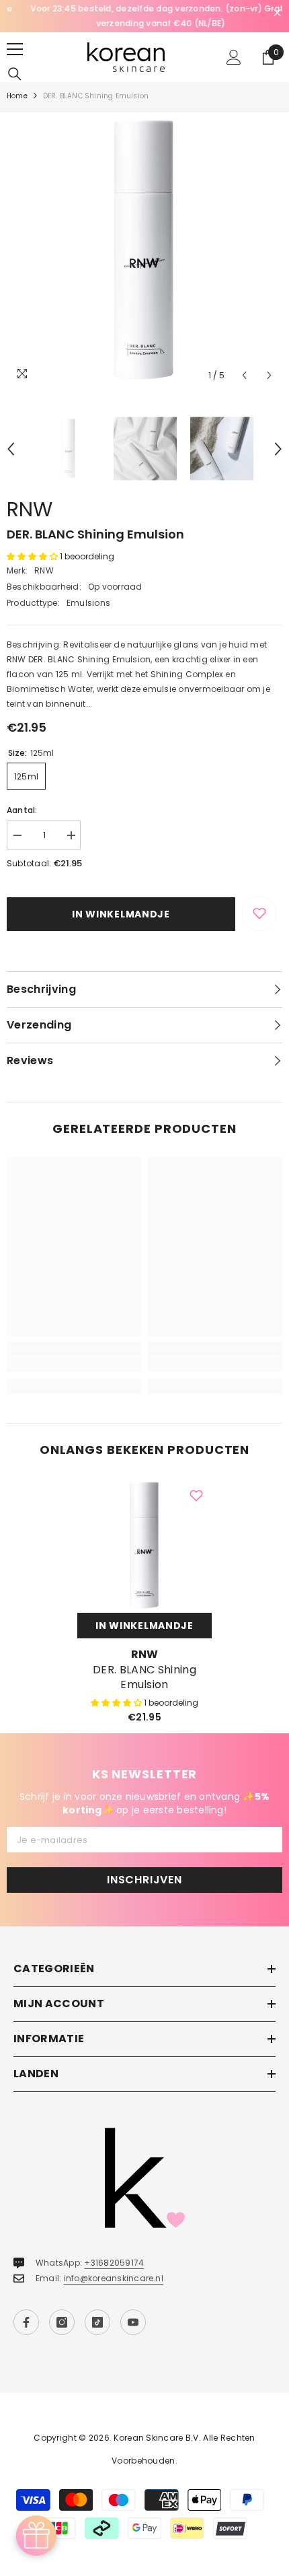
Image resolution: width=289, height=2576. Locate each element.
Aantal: (22, 810)
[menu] (15, 49)
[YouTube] (133, 2322)
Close (277, 13)
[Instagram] (62, 2322)
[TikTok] (97, 2322)
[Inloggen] (234, 57)
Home (17, 96)
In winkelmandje (121, 914)
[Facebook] (26, 2322)
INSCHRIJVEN (144, 1880)
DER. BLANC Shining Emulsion (144, 1677)
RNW (30, 509)
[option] (144, 16)
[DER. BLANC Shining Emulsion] (144, 1545)
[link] (74, 1364)
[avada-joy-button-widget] (36, 2536)
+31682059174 (114, 2263)
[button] (244, 375)
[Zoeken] (15, 74)
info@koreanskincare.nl (114, 2278)
